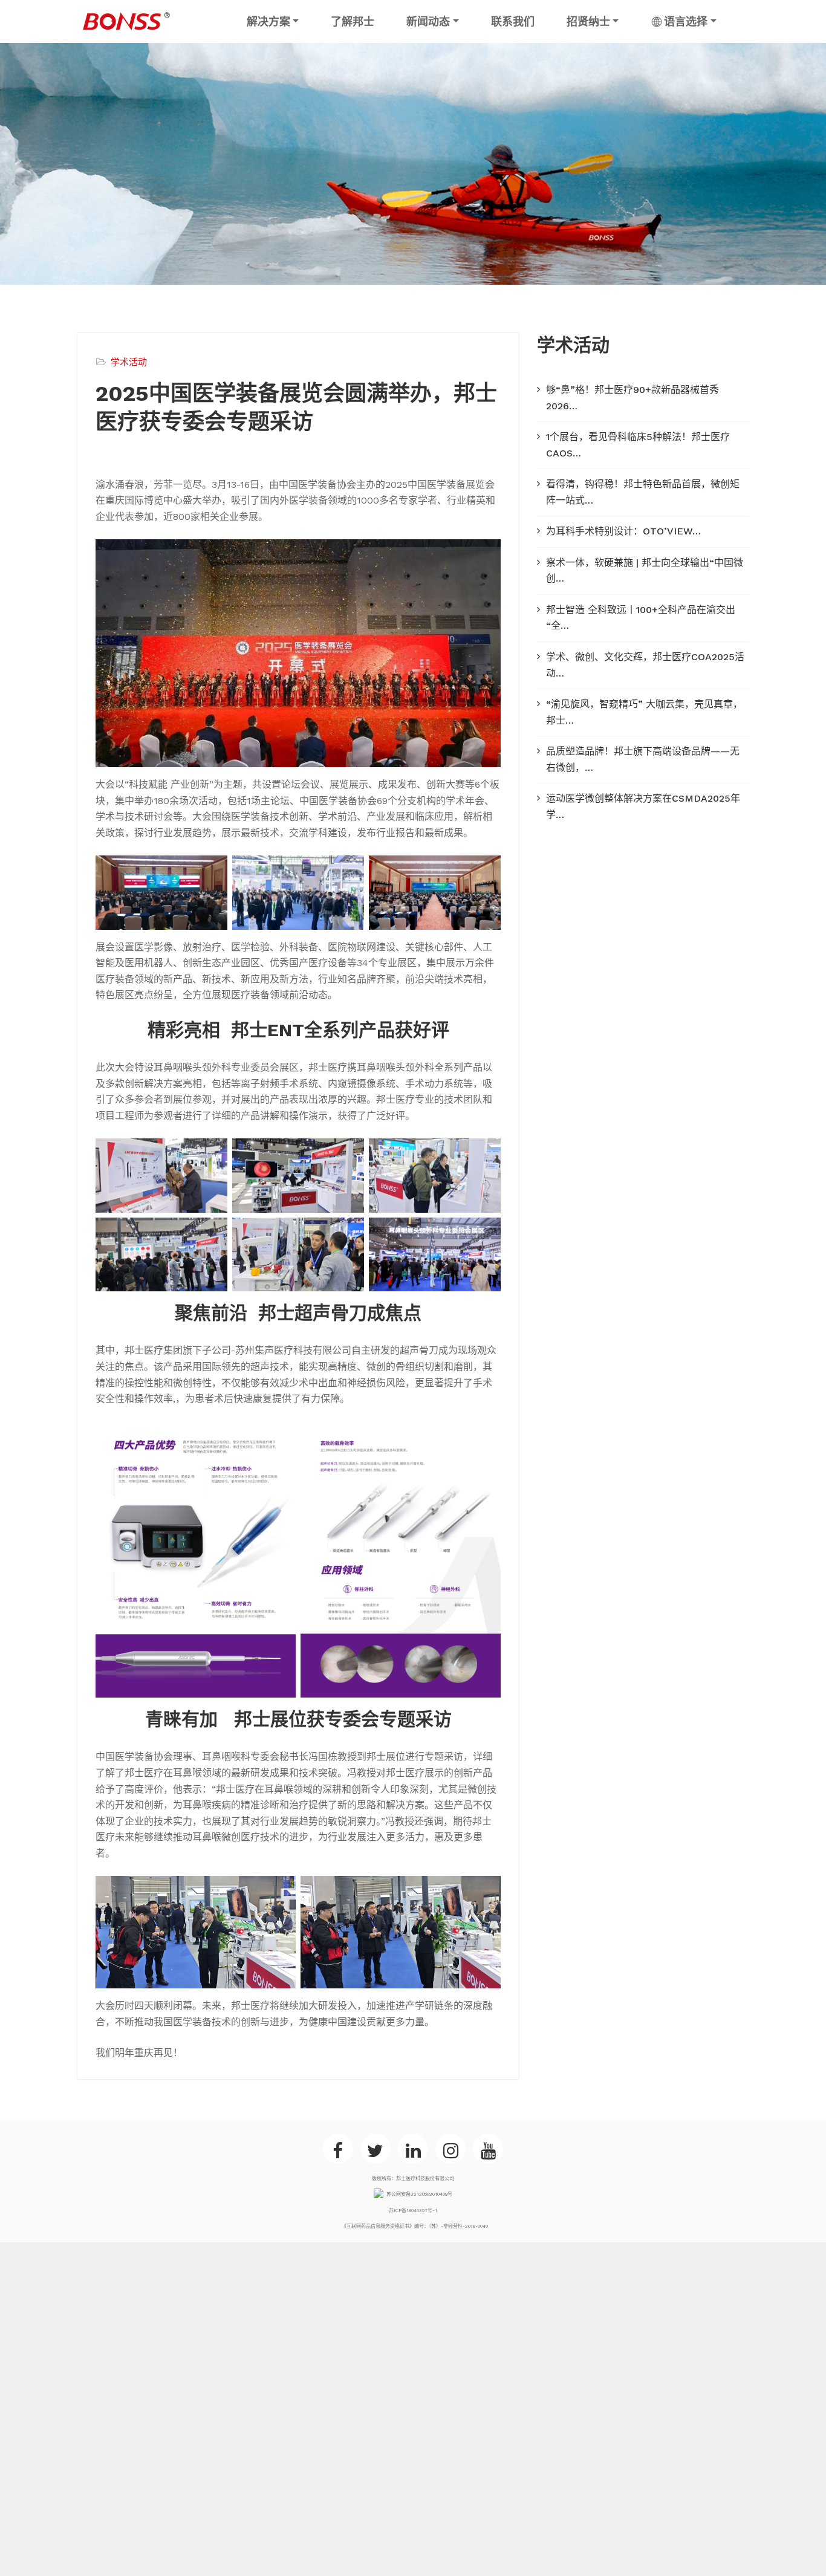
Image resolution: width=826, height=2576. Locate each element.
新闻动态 (428, 21)
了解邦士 (353, 21)
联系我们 (513, 21)
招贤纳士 (588, 21)
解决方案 (268, 21)
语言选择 (686, 21)
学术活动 (129, 362)
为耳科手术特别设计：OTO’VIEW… (623, 531)
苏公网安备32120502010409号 (419, 2194)
